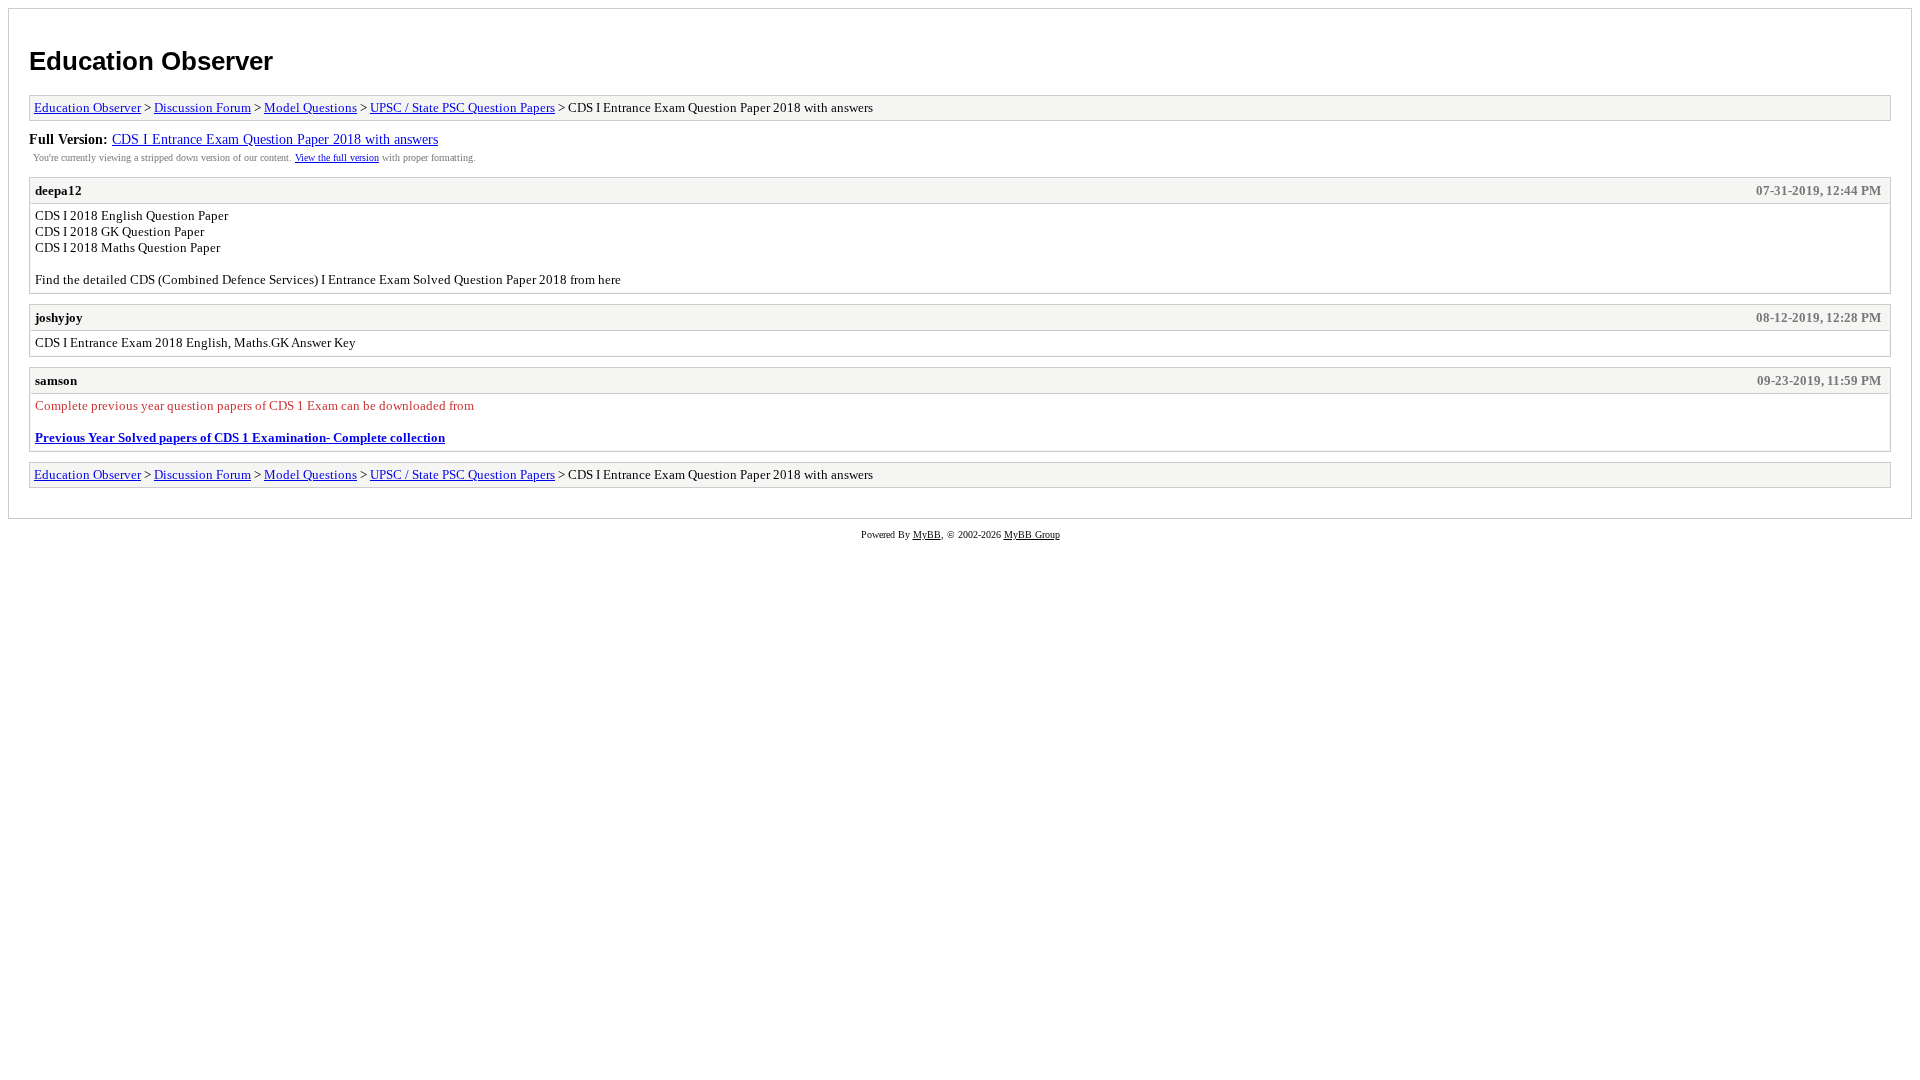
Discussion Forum (202, 107)
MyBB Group (1032, 534)
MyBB (927, 534)
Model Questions (310, 107)
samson (56, 380)
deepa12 (58, 190)
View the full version (337, 157)
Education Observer (151, 61)
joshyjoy (59, 317)
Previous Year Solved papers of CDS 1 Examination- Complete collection (240, 437)
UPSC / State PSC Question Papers (462, 107)
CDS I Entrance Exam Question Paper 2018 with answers (275, 139)
